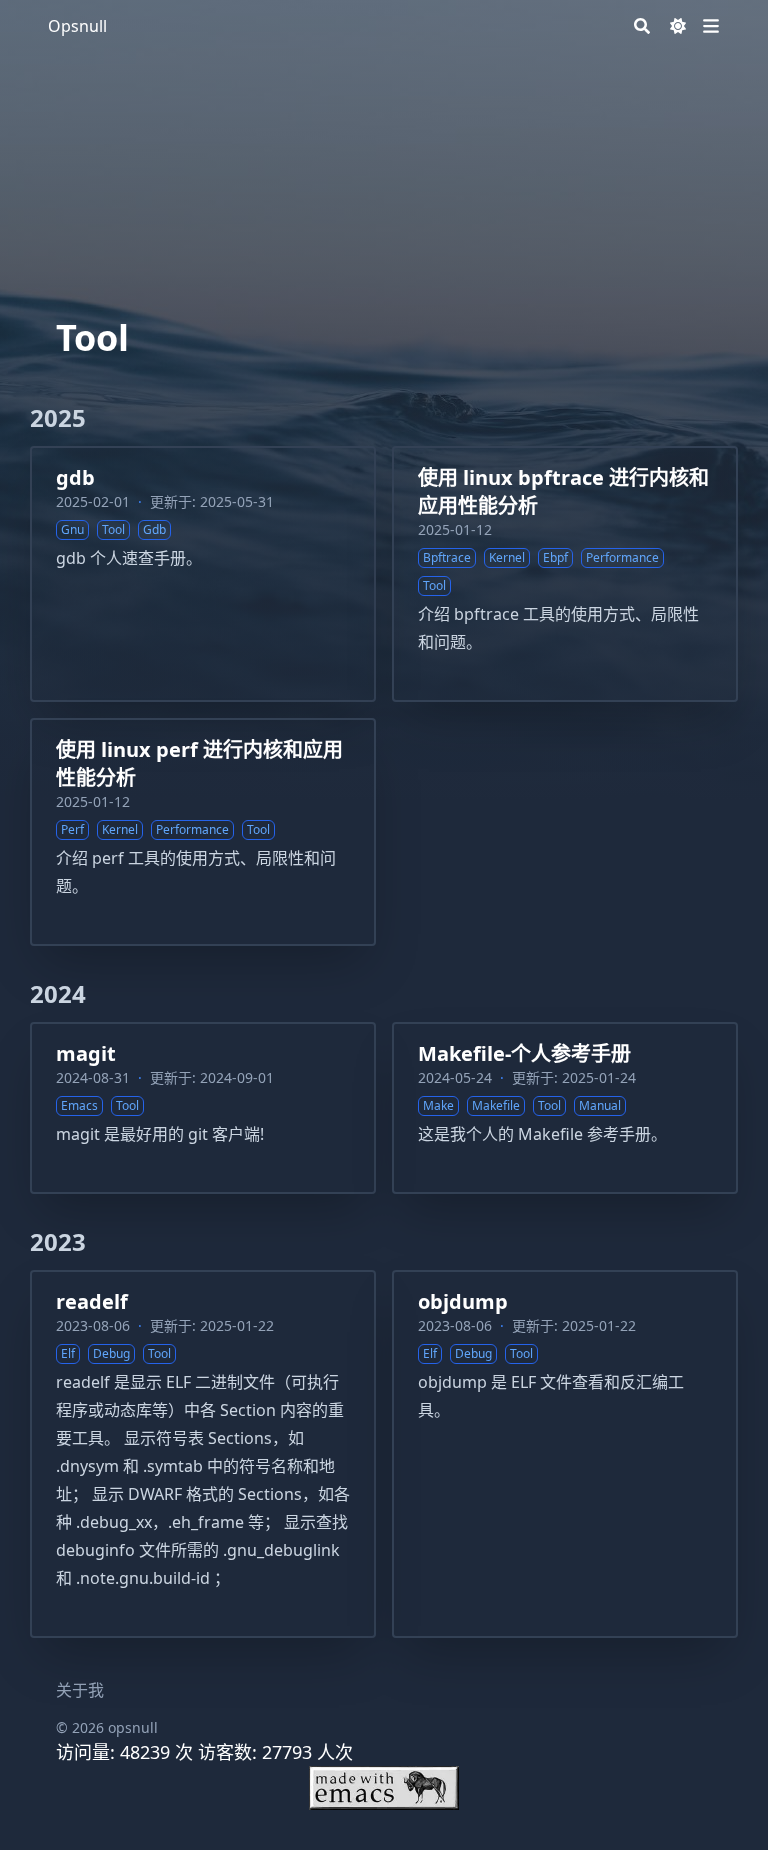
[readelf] (203, 1454)
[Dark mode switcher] (678, 26)
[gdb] (203, 574)
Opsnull (77, 26)
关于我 (80, 1690)
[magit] (203, 1108)
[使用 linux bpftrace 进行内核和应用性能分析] (565, 574)
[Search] (642, 26)
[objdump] (565, 1454)
